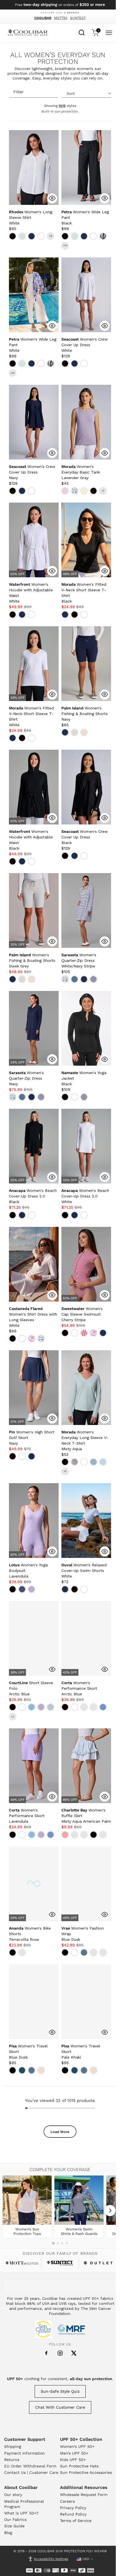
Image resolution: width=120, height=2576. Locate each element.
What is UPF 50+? (21, 2513)
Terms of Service (76, 2521)
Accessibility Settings (51, 2559)
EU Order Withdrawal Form (30, 2466)
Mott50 (61, 18)
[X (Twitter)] (74, 2353)
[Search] (82, 32)
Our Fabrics (15, 2519)
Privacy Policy (73, 2508)
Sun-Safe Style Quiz (60, 2391)
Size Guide (14, 2526)
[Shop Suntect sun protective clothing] (60, 2263)
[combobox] (82, 32)
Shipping (13, 2446)
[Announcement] (60, 5)
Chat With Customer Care (60, 2407)
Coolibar (43, 18)
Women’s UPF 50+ (77, 2446)
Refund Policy (73, 2514)
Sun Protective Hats (79, 2466)
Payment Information (25, 2453)
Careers (67, 2501)
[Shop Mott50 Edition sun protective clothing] (22, 2263)
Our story (13, 2495)
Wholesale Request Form (84, 2495)
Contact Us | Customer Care (31, 2472)
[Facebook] (46, 2353)
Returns (12, 2460)
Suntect (78, 18)
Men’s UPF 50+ (74, 2453)
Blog (8, 2533)
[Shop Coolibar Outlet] (98, 2263)
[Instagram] (60, 2353)
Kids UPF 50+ (73, 2460)
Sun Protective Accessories (86, 2472)
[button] (31, 217)
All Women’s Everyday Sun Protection (58, 58)
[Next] (110, 2211)
